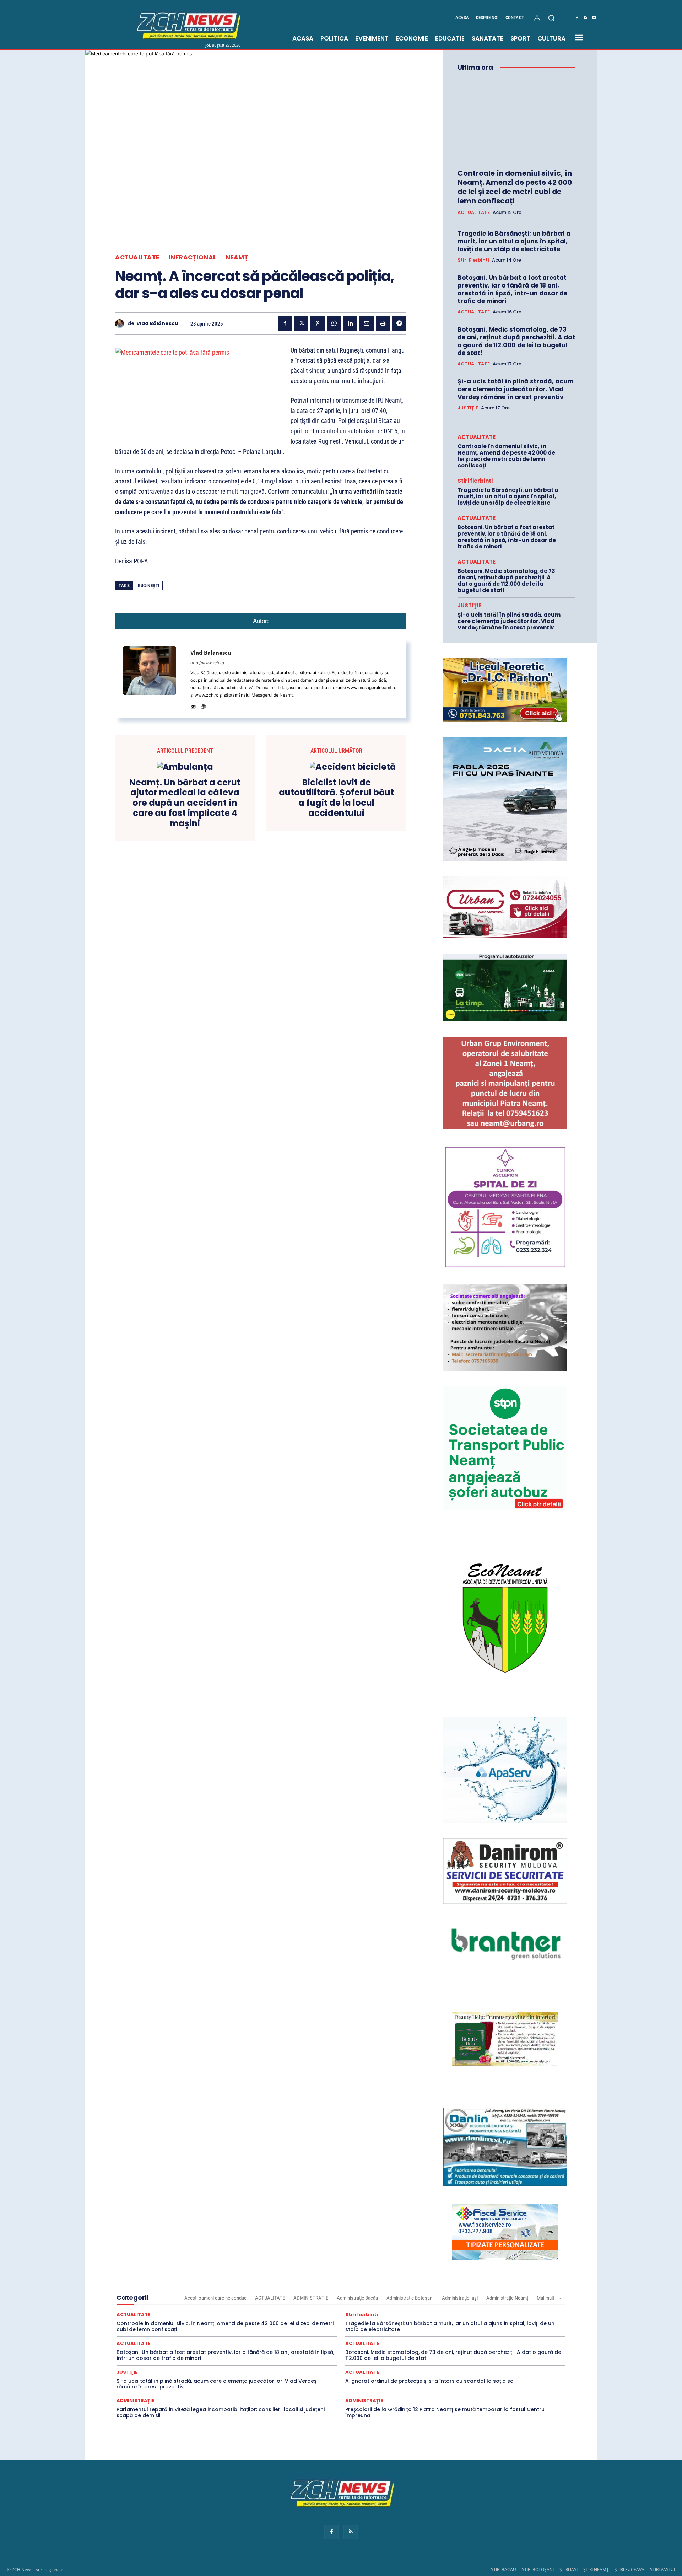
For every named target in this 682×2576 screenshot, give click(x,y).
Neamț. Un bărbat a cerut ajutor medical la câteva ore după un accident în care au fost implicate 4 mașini (185, 803)
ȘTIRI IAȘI (569, 2569)
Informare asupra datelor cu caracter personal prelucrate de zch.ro (341, 2519)
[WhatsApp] (334, 323)
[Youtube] (594, 18)
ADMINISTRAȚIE (311, 2298)
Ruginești (149, 586)
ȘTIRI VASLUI (662, 2569)
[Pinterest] (318, 323)
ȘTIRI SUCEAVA (629, 2569)
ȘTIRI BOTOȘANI (538, 2569)
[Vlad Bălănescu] (121, 324)
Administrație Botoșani (410, 2298)
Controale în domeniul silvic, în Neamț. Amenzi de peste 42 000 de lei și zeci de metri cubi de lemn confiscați (515, 187)
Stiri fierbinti (473, 260)
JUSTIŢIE (468, 408)
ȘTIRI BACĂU (504, 2569)
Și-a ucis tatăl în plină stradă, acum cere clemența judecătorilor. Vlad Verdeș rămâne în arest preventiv (516, 389)
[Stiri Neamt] (187, 25)
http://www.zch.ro (207, 663)
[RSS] (585, 18)
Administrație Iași (460, 2298)
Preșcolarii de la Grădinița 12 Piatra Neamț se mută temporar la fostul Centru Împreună (445, 2412)
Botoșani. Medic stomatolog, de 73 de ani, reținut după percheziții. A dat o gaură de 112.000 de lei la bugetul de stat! (516, 341)
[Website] (203, 705)
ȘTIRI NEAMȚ (596, 2569)
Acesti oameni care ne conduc (215, 2298)
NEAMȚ (237, 257)
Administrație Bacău (357, 2298)
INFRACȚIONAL (193, 257)
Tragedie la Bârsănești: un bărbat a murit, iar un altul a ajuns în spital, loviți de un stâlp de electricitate (514, 241)
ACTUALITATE (137, 257)
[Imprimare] (383, 323)
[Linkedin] (350, 323)
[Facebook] (577, 18)
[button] (551, 18)
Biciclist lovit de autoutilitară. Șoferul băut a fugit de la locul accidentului (336, 798)
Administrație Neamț (507, 2298)
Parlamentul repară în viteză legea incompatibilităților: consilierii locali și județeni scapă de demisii (221, 2412)
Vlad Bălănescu (157, 324)
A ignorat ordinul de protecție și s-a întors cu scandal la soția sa (429, 2381)
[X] (301, 323)
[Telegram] (399, 323)
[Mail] (193, 705)
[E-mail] (367, 323)
